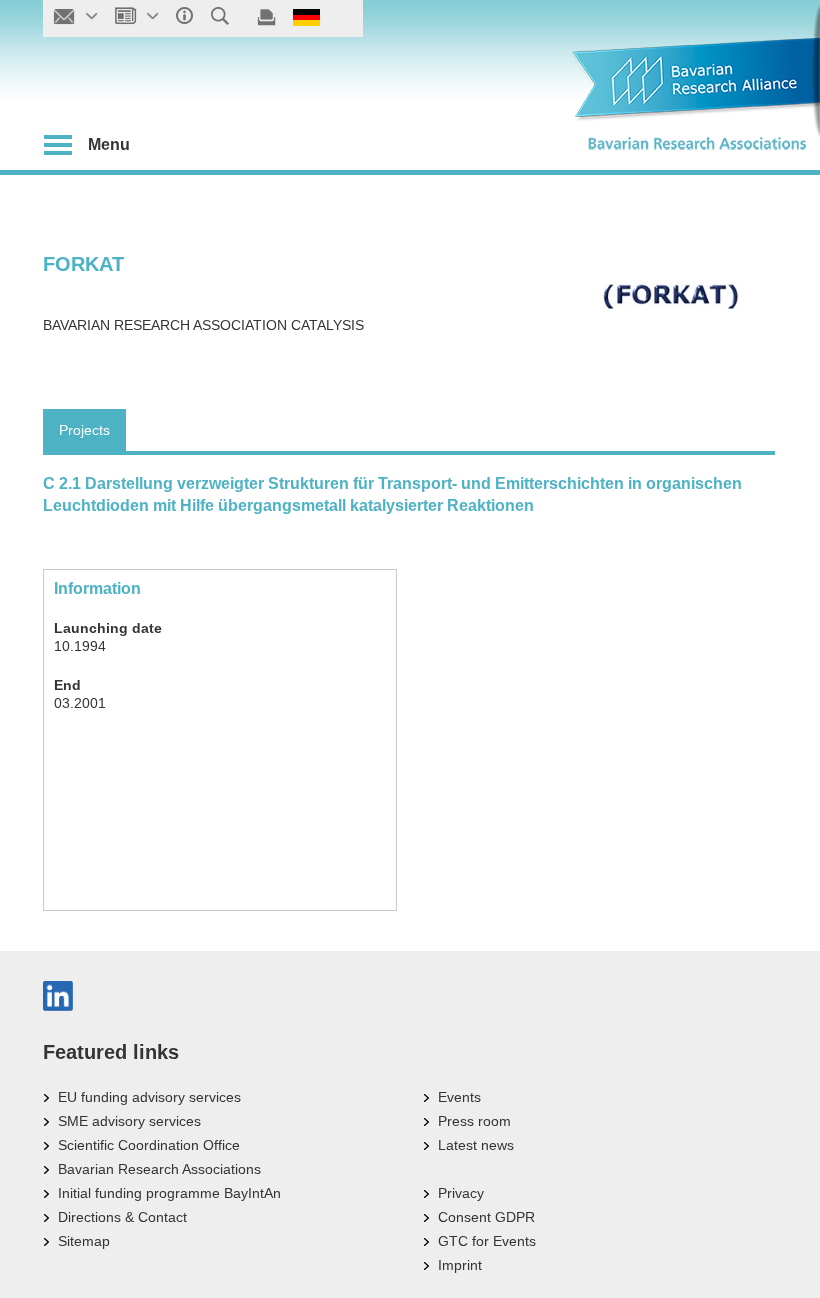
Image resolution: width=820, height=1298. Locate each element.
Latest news (476, 1145)
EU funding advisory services (149, 1097)
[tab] (84, 430)
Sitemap (84, 1241)
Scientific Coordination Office (149, 1145)
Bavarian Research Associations (159, 1169)
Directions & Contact (122, 1217)
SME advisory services (129, 1121)
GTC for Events (487, 1241)
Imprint (460, 1265)
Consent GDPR (486, 1217)
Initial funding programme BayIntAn (169, 1193)
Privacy (461, 1193)
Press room (474, 1121)
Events (459, 1097)
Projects (84, 430)
